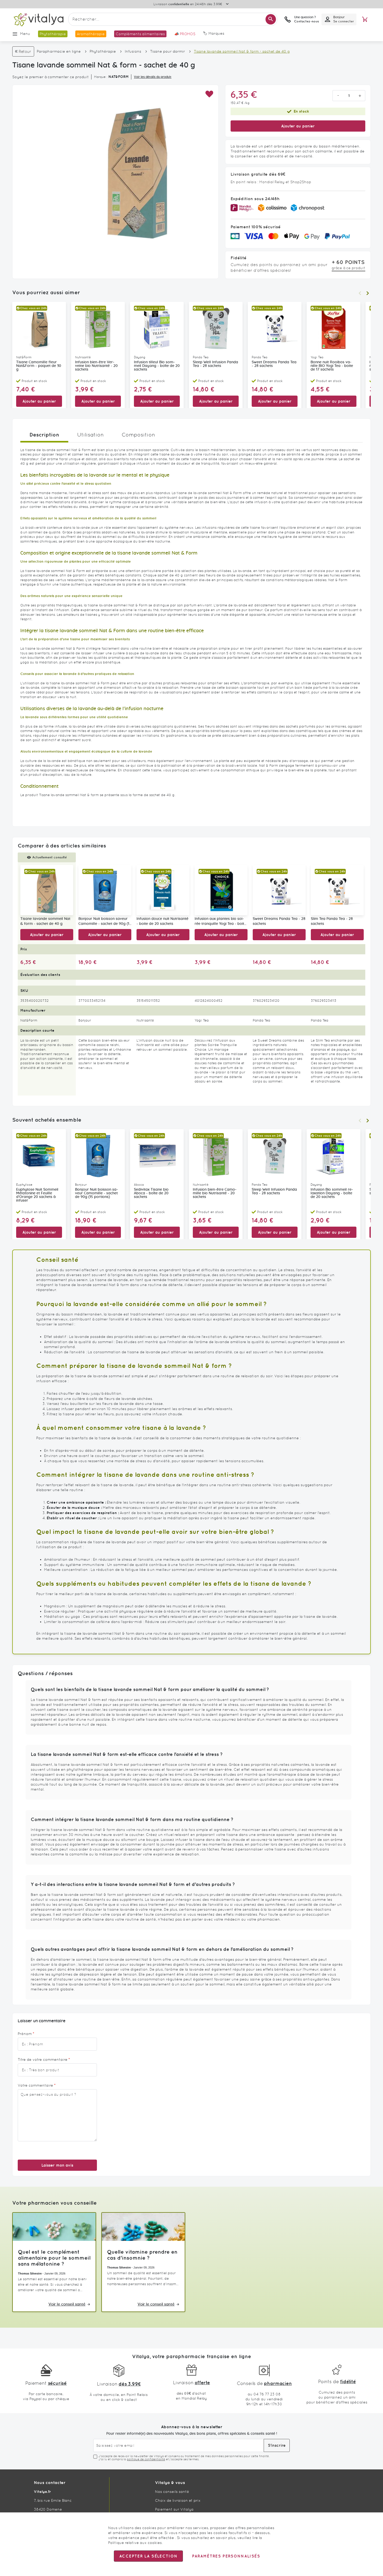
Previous (360, 293)
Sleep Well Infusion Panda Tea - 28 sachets (215, 364)
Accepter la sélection (148, 2556)
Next (368, 293)
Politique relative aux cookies (135, 2543)
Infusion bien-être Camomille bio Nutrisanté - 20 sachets (215, 1193)
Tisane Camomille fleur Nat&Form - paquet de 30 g (39, 366)
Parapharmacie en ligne (59, 51)
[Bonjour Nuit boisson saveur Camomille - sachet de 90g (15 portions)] (105, 890)
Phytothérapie (103, 51)
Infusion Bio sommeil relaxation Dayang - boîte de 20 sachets (332, 1193)
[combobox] (173, 19)
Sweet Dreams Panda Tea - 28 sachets (274, 364)
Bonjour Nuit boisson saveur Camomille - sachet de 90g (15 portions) (105, 922)
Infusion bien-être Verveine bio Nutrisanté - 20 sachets (96, 366)
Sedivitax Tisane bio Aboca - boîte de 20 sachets (151, 1193)
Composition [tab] (138, 435)
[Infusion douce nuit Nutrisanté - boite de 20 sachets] (163, 890)
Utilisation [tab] (90, 435)
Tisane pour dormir (168, 51)
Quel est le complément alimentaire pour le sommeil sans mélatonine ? (54, 2258)
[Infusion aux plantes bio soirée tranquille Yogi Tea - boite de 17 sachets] (221, 890)
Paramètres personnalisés (226, 2556)
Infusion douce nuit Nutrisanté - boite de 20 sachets (162, 921)
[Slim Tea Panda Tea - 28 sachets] (337, 890)
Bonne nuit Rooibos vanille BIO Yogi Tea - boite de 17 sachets (332, 366)
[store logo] (38, 19)
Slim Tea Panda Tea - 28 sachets (332, 921)
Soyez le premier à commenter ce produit (51, 77)
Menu (25, 34)
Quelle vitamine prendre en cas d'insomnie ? (142, 2255)
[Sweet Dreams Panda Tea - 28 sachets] (279, 890)
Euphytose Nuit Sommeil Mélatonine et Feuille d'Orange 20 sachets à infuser (37, 1195)
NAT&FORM (119, 77)
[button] (209, 94)
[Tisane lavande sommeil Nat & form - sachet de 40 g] (47, 890)
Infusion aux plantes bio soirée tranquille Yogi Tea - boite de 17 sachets (220, 922)
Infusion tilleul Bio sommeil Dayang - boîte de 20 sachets (157, 366)
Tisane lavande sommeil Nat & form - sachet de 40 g (45, 921)
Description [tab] (44, 435)
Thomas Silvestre (30, 2273)
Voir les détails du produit (153, 77)
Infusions (133, 51)
